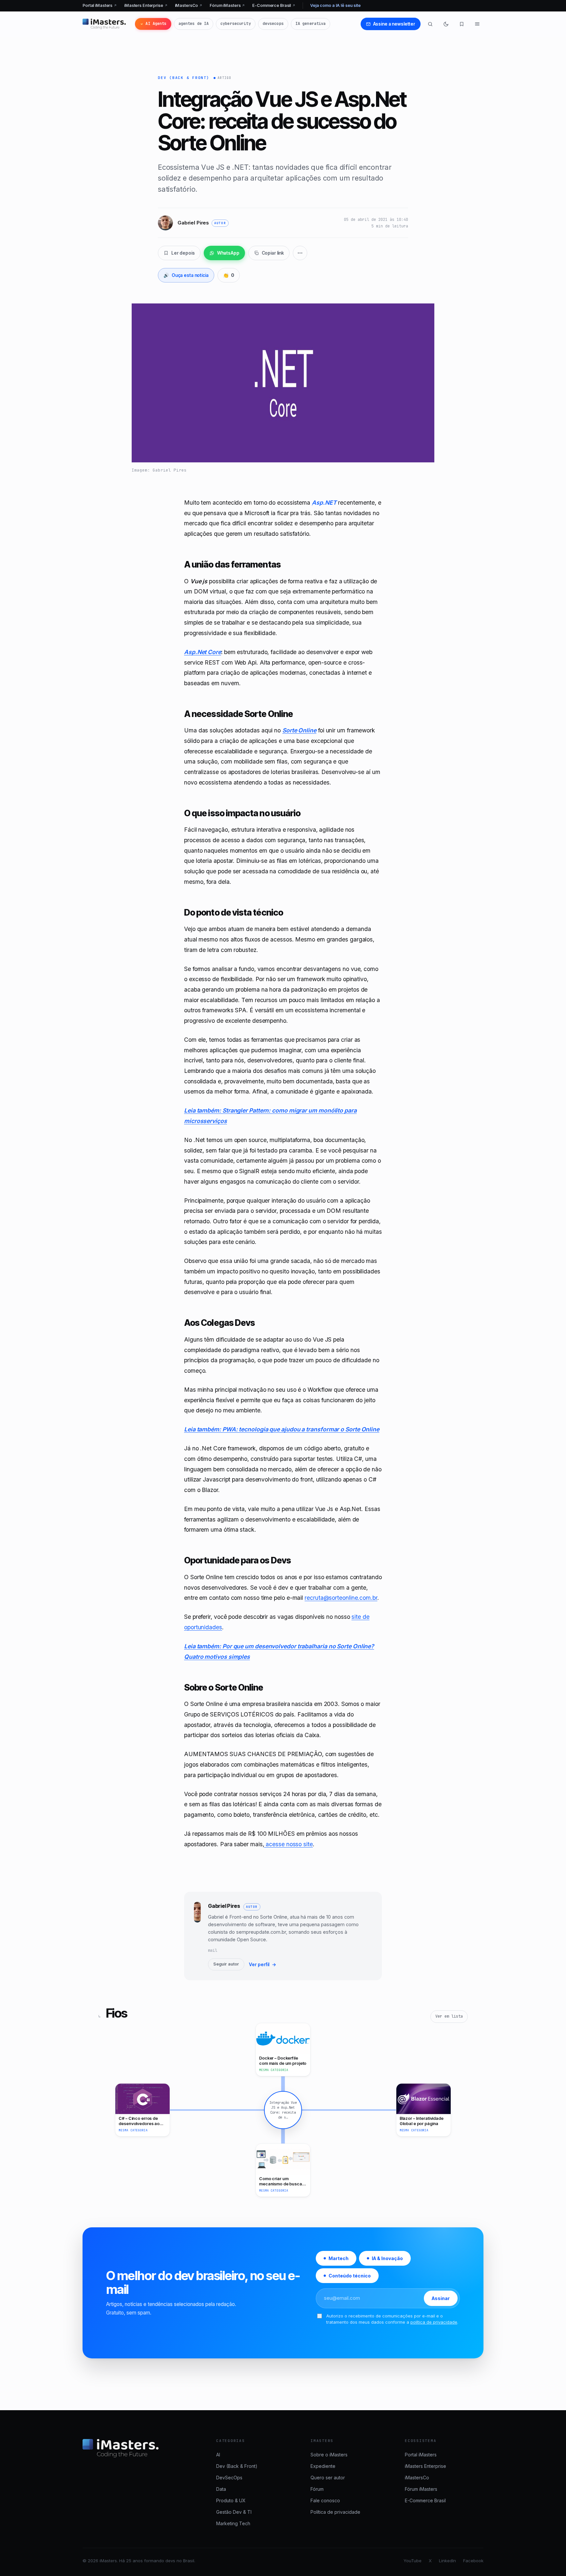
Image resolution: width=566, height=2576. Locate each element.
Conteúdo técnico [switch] (350, 2276)
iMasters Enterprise (146, 5)
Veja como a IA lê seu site (335, 5)
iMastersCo (189, 5)
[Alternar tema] (446, 24)
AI (218, 2455)
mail (213, 1950)
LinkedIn (447, 2561)
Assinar (441, 2298)
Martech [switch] (339, 2258)
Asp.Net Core (203, 652)
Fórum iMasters (227, 5)
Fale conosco (325, 2500)
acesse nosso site (288, 1844)
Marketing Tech (233, 2523)
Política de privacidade (335, 2512)
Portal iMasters (100, 5)
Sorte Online (299, 730)
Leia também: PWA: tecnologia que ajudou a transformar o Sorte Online (282, 1429)
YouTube (413, 2561)
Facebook (473, 2561)
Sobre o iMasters (329, 2455)
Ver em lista (449, 2016)
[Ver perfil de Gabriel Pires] (197, 1936)
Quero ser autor (328, 2478)
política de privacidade (434, 2322)
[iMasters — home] (104, 24)
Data (221, 2489)
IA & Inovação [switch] (387, 2258)
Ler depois (183, 253)
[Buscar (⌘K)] (430, 24)
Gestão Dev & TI (234, 2512)
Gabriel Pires (224, 1906)
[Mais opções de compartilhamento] (300, 253)
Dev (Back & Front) (184, 78)
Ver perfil (263, 1964)
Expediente (323, 2466)
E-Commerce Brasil (274, 5)
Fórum (317, 2489)
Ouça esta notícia (186, 275)
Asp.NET (324, 503)
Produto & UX (231, 2500)
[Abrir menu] (477, 24)
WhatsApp (228, 253)
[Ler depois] (462, 24)
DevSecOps (229, 2478)
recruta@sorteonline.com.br (341, 1598)
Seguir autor (226, 1964)
